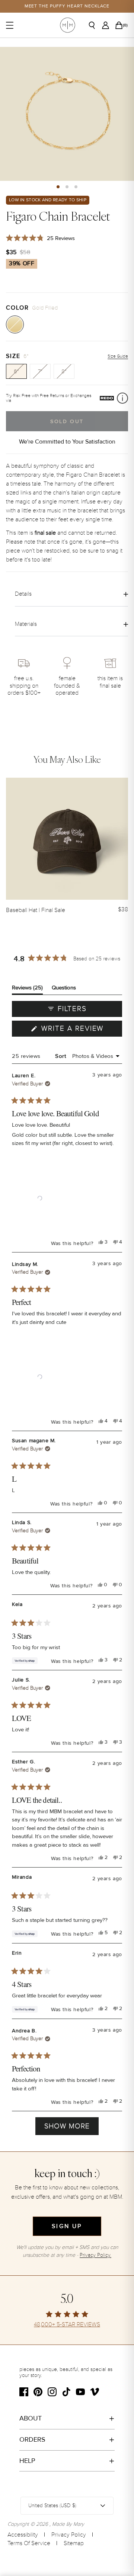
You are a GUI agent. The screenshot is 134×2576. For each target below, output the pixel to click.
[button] (58, 187)
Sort (61, 1056)
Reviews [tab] (27, 989)
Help (27, 2461)
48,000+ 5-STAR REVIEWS (67, 2325)
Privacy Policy (69, 2535)
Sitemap (74, 2543)
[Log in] (108, 25)
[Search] (95, 25)
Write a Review (81, 1030)
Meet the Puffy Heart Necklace (67, 6)
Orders (32, 2439)
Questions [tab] (64, 989)
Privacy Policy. (95, 2255)
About (31, 2418)
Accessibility (23, 2535)
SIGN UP (67, 2226)
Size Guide (118, 356)
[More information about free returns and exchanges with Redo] (122, 398)
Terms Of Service (29, 2543)
